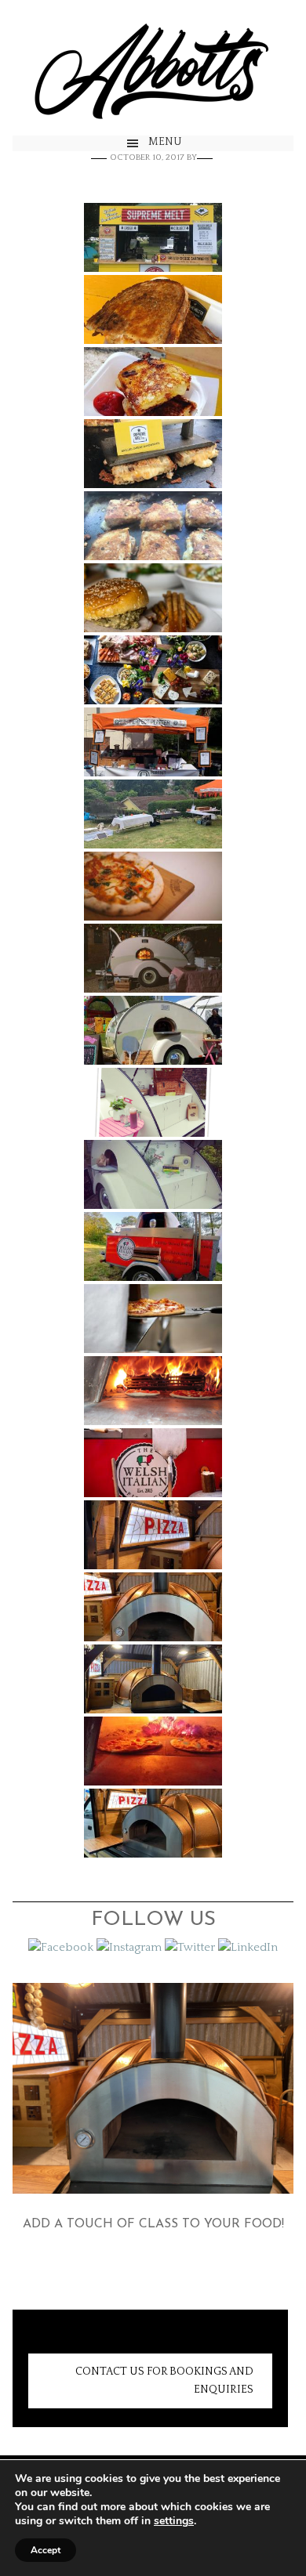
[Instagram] (129, 1947)
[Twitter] (190, 1947)
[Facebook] (61, 1947)
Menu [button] (165, 142)
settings (174, 2521)
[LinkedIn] (248, 1947)
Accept (46, 2550)
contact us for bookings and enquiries (164, 2381)
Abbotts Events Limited (153, 68)
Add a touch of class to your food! (153, 2224)
